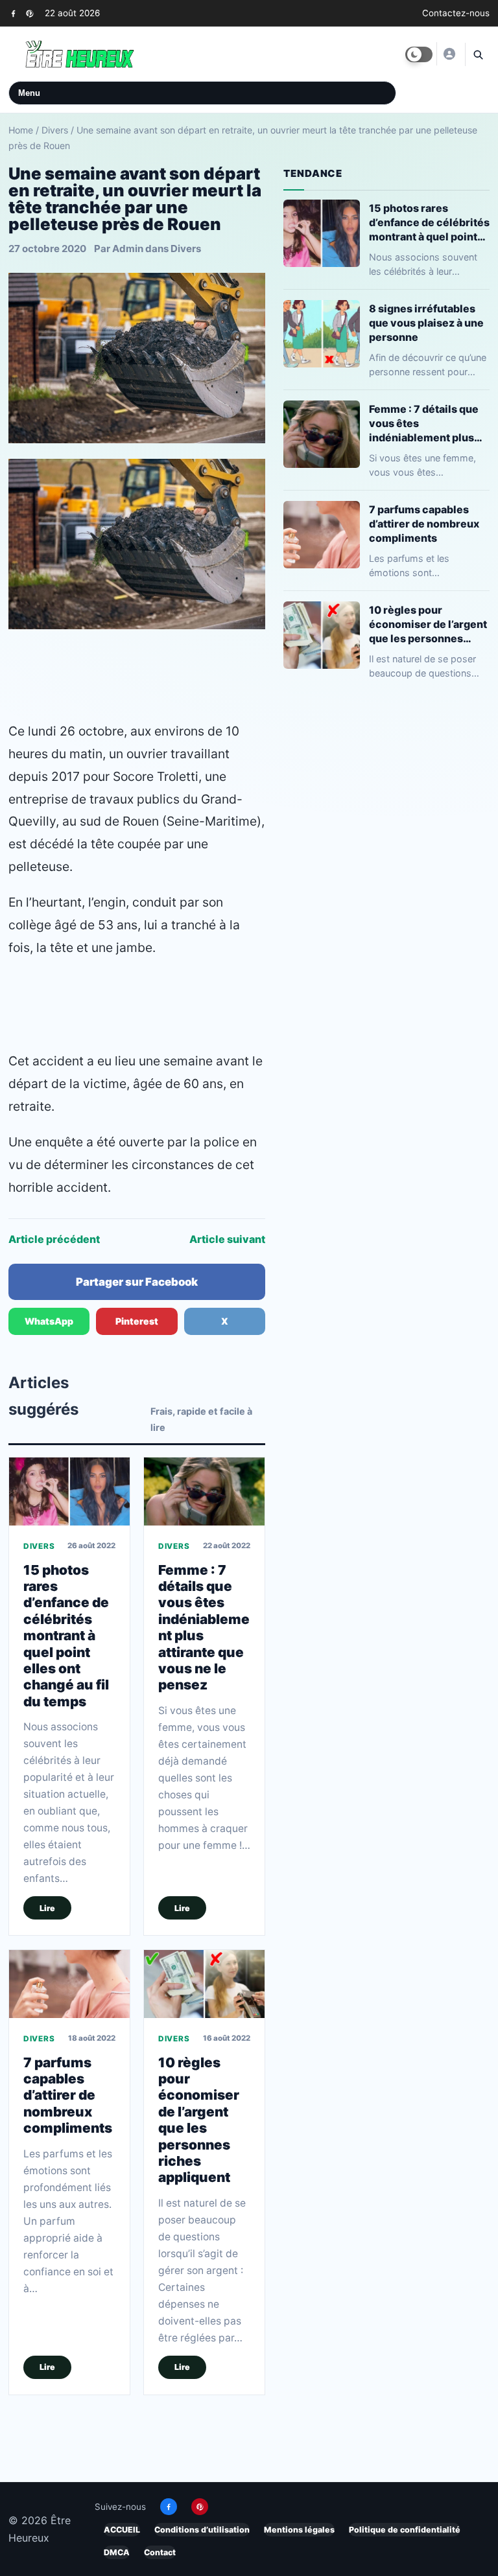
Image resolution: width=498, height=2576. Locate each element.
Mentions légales (299, 2530)
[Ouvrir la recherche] (477, 54)
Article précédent (54, 1239)
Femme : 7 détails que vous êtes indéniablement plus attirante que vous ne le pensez (429, 423)
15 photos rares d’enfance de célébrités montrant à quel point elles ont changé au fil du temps (66, 1636)
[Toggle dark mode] (419, 54)
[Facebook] (13, 13)
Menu (29, 93)
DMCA (117, 2552)
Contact (160, 2552)
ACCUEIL (122, 2530)
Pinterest (137, 1321)
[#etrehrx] (449, 54)
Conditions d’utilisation (202, 2530)
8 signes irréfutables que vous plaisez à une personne (426, 322)
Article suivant (227, 1239)
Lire (47, 1908)
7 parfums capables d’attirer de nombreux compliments (68, 2094)
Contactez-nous (456, 13)
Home (21, 130)
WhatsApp (49, 1321)
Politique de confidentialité (405, 2530)
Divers (55, 130)
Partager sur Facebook (137, 1282)
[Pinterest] (30, 13)
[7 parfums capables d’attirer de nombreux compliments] (69, 1984)
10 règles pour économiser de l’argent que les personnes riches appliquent (199, 2119)
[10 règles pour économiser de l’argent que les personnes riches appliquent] (204, 1984)
